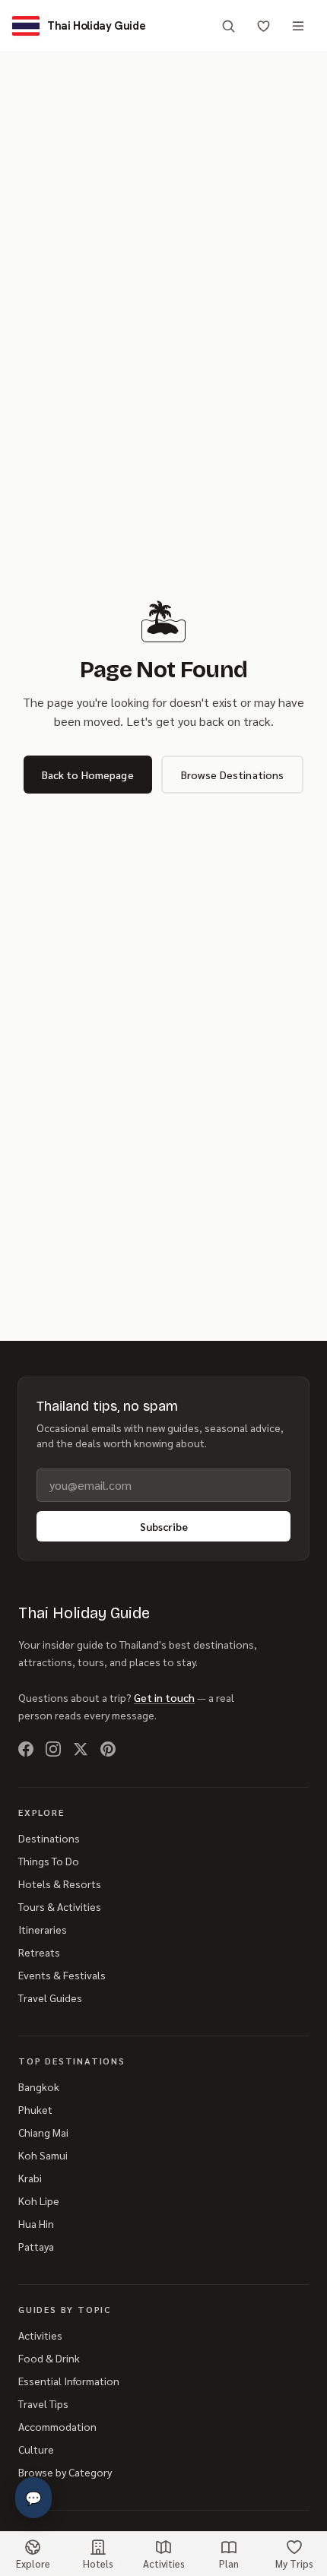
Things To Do (49, 1861)
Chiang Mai (43, 2132)
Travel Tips (43, 2403)
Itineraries (43, 1929)
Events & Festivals (62, 1975)
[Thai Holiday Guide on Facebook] (26, 1749)
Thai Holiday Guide (84, 1613)
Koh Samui (43, 2155)
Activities (40, 2335)
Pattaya (36, 2246)
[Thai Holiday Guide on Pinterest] (108, 1749)
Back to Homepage (88, 775)
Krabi (30, 2178)
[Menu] (298, 26)
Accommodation (57, 2426)
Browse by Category (65, 2472)
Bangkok (39, 2086)
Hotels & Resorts (60, 1884)
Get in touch (164, 1697)
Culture (36, 2449)
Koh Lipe (39, 2201)
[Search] (228, 26)
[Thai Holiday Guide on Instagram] (53, 1749)
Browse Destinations (233, 775)
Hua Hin (36, 2223)
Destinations (49, 1838)
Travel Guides (50, 1998)
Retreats (39, 1952)
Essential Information (69, 2381)
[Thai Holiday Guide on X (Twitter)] (81, 1749)
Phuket (35, 2109)
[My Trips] (263, 26)
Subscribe (164, 1526)
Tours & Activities (60, 1906)
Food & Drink (49, 2358)
